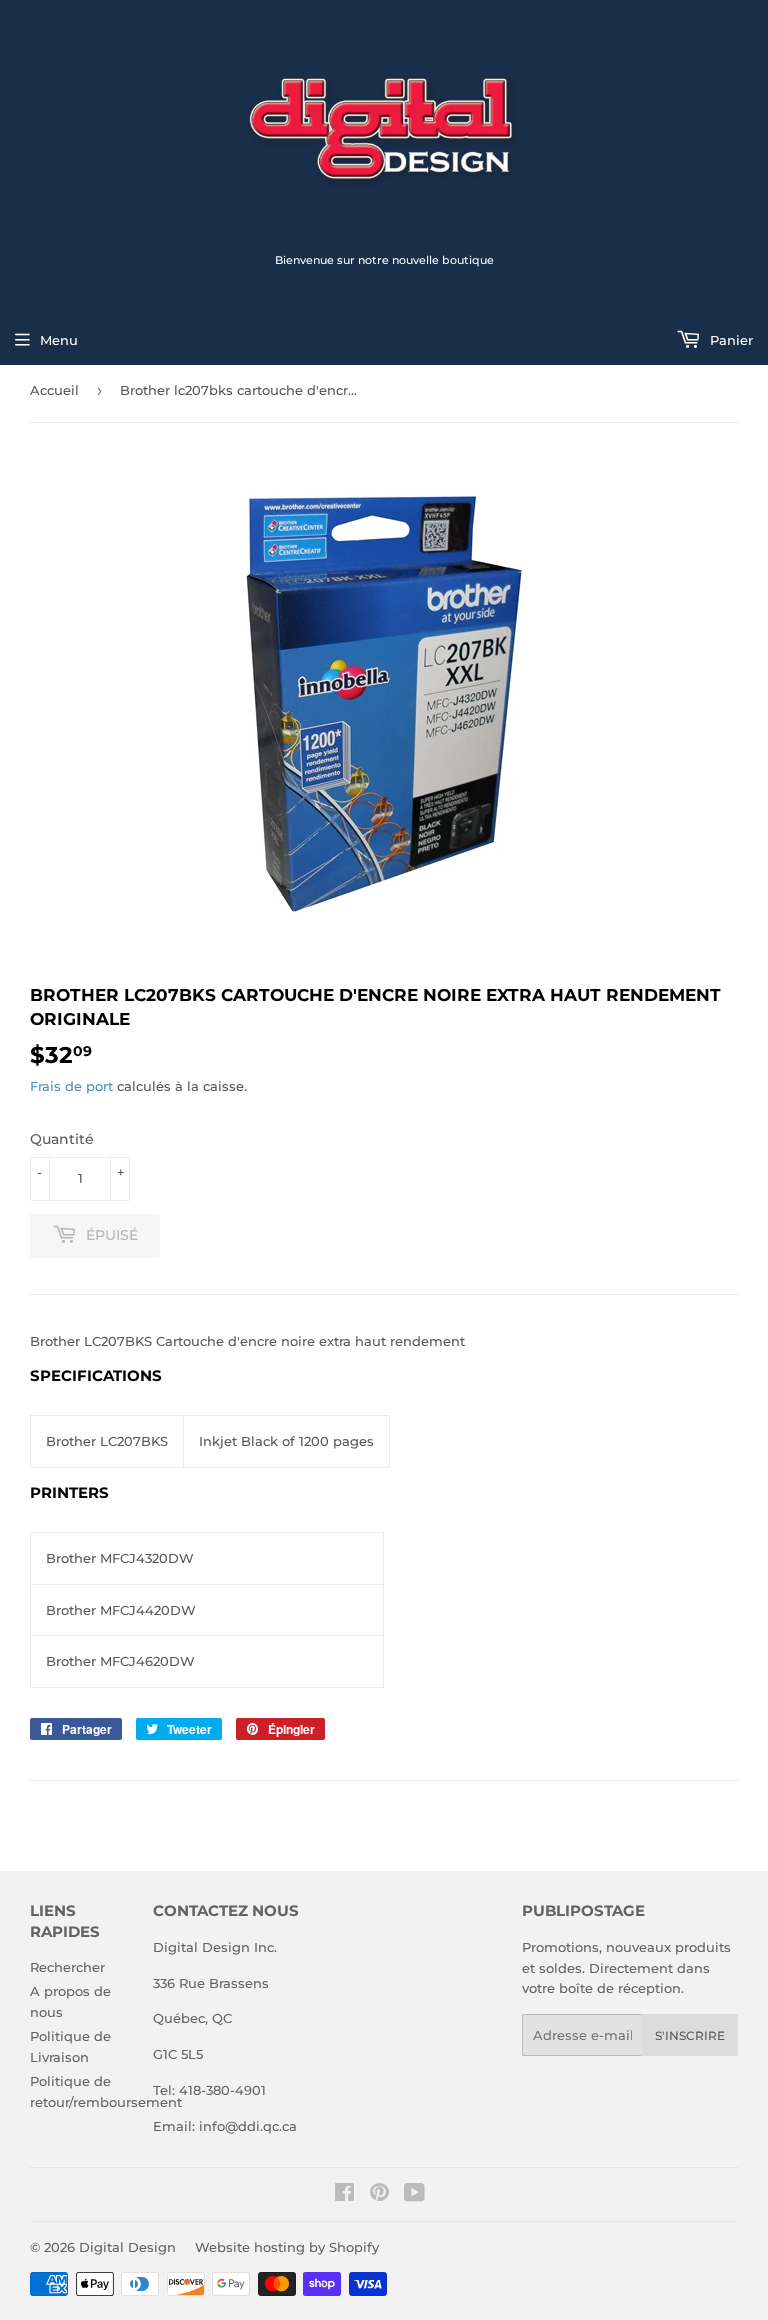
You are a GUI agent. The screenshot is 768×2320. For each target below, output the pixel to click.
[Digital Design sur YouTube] (414, 2195)
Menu (59, 340)
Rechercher (67, 1967)
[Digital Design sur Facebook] (344, 2195)
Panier (729, 340)
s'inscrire (690, 2035)
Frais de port (71, 1086)
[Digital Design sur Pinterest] (379, 2195)
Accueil (54, 390)
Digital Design (127, 2247)
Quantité (62, 1139)
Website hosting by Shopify (287, 2247)
